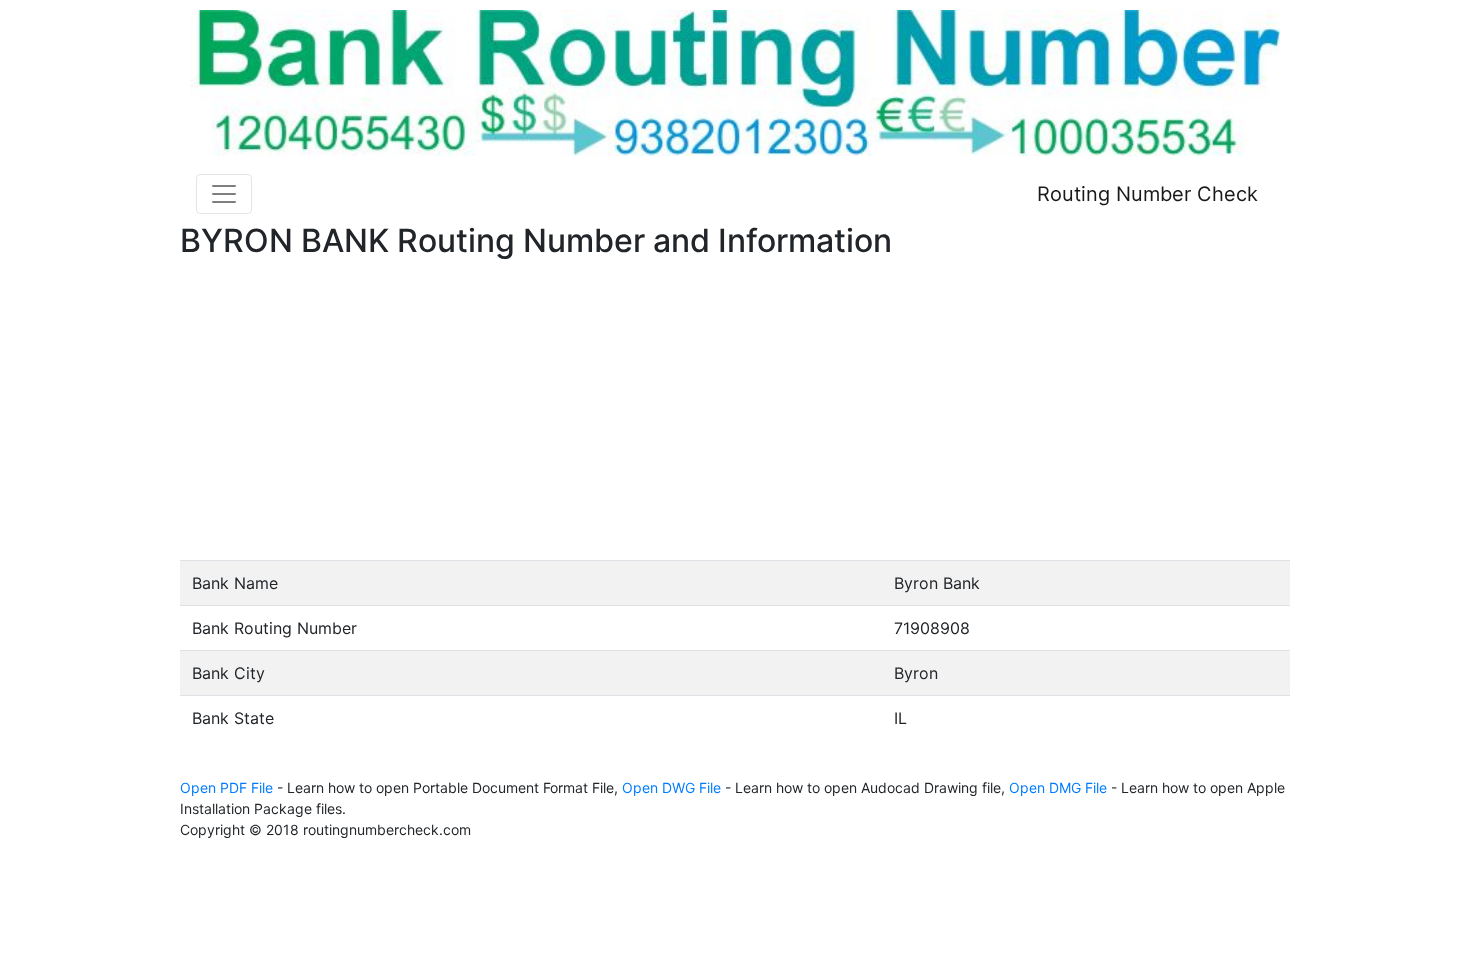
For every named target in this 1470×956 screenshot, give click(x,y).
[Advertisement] (735, 410)
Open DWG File (671, 787)
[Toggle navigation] (224, 194)
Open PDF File (226, 787)
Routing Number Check (1147, 194)
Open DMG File (1058, 787)
